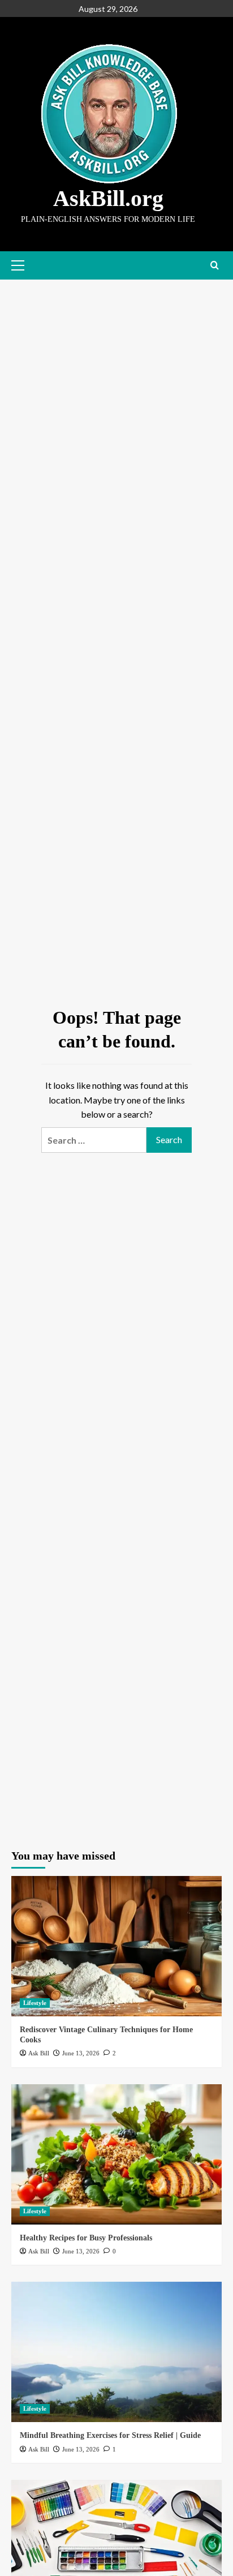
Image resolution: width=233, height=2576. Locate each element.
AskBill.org (108, 198)
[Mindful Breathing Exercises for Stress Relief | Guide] (116, 2352)
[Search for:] (94, 1140)
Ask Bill (39, 2053)
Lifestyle (35, 2003)
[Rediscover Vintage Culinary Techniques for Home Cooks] (116, 1946)
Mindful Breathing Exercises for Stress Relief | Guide (110, 2435)
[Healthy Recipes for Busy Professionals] (116, 2154)
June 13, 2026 (81, 2053)
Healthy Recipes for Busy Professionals (86, 2238)
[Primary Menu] (20, 265)
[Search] (215, 266)
